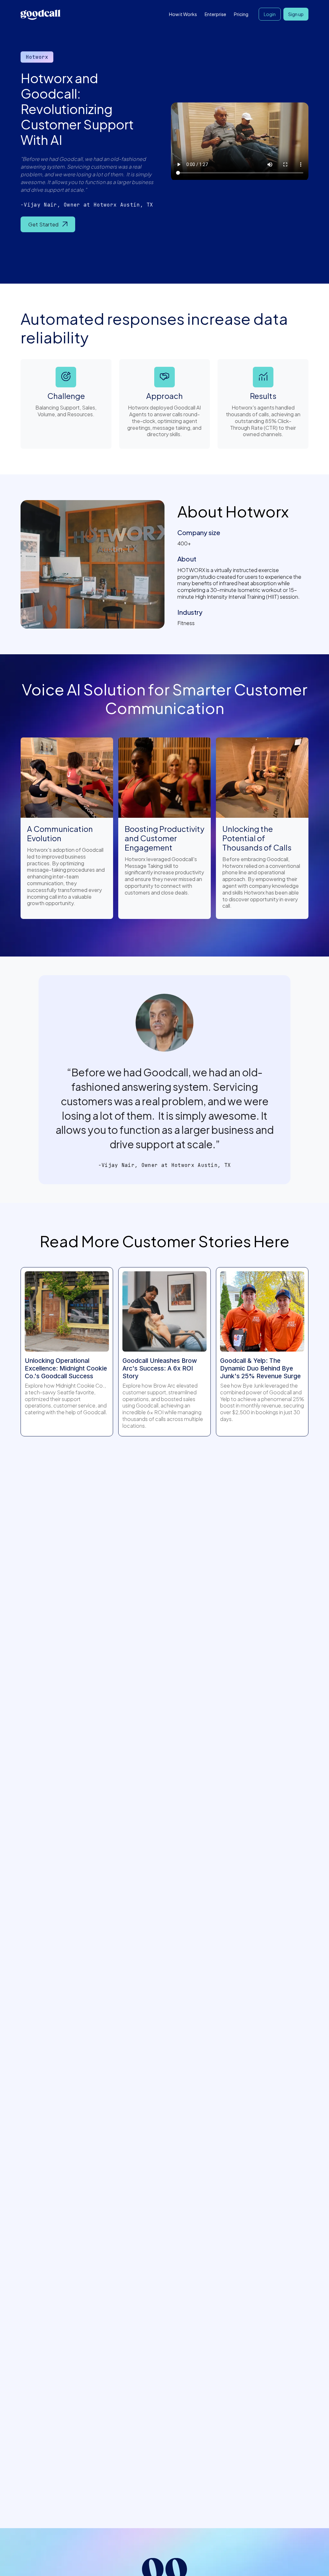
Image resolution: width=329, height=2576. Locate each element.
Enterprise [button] (215, 14)
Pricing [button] (241, 14)
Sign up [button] (296, 14)
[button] (48, 225)
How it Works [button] (183, 14)
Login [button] (270, 14)
